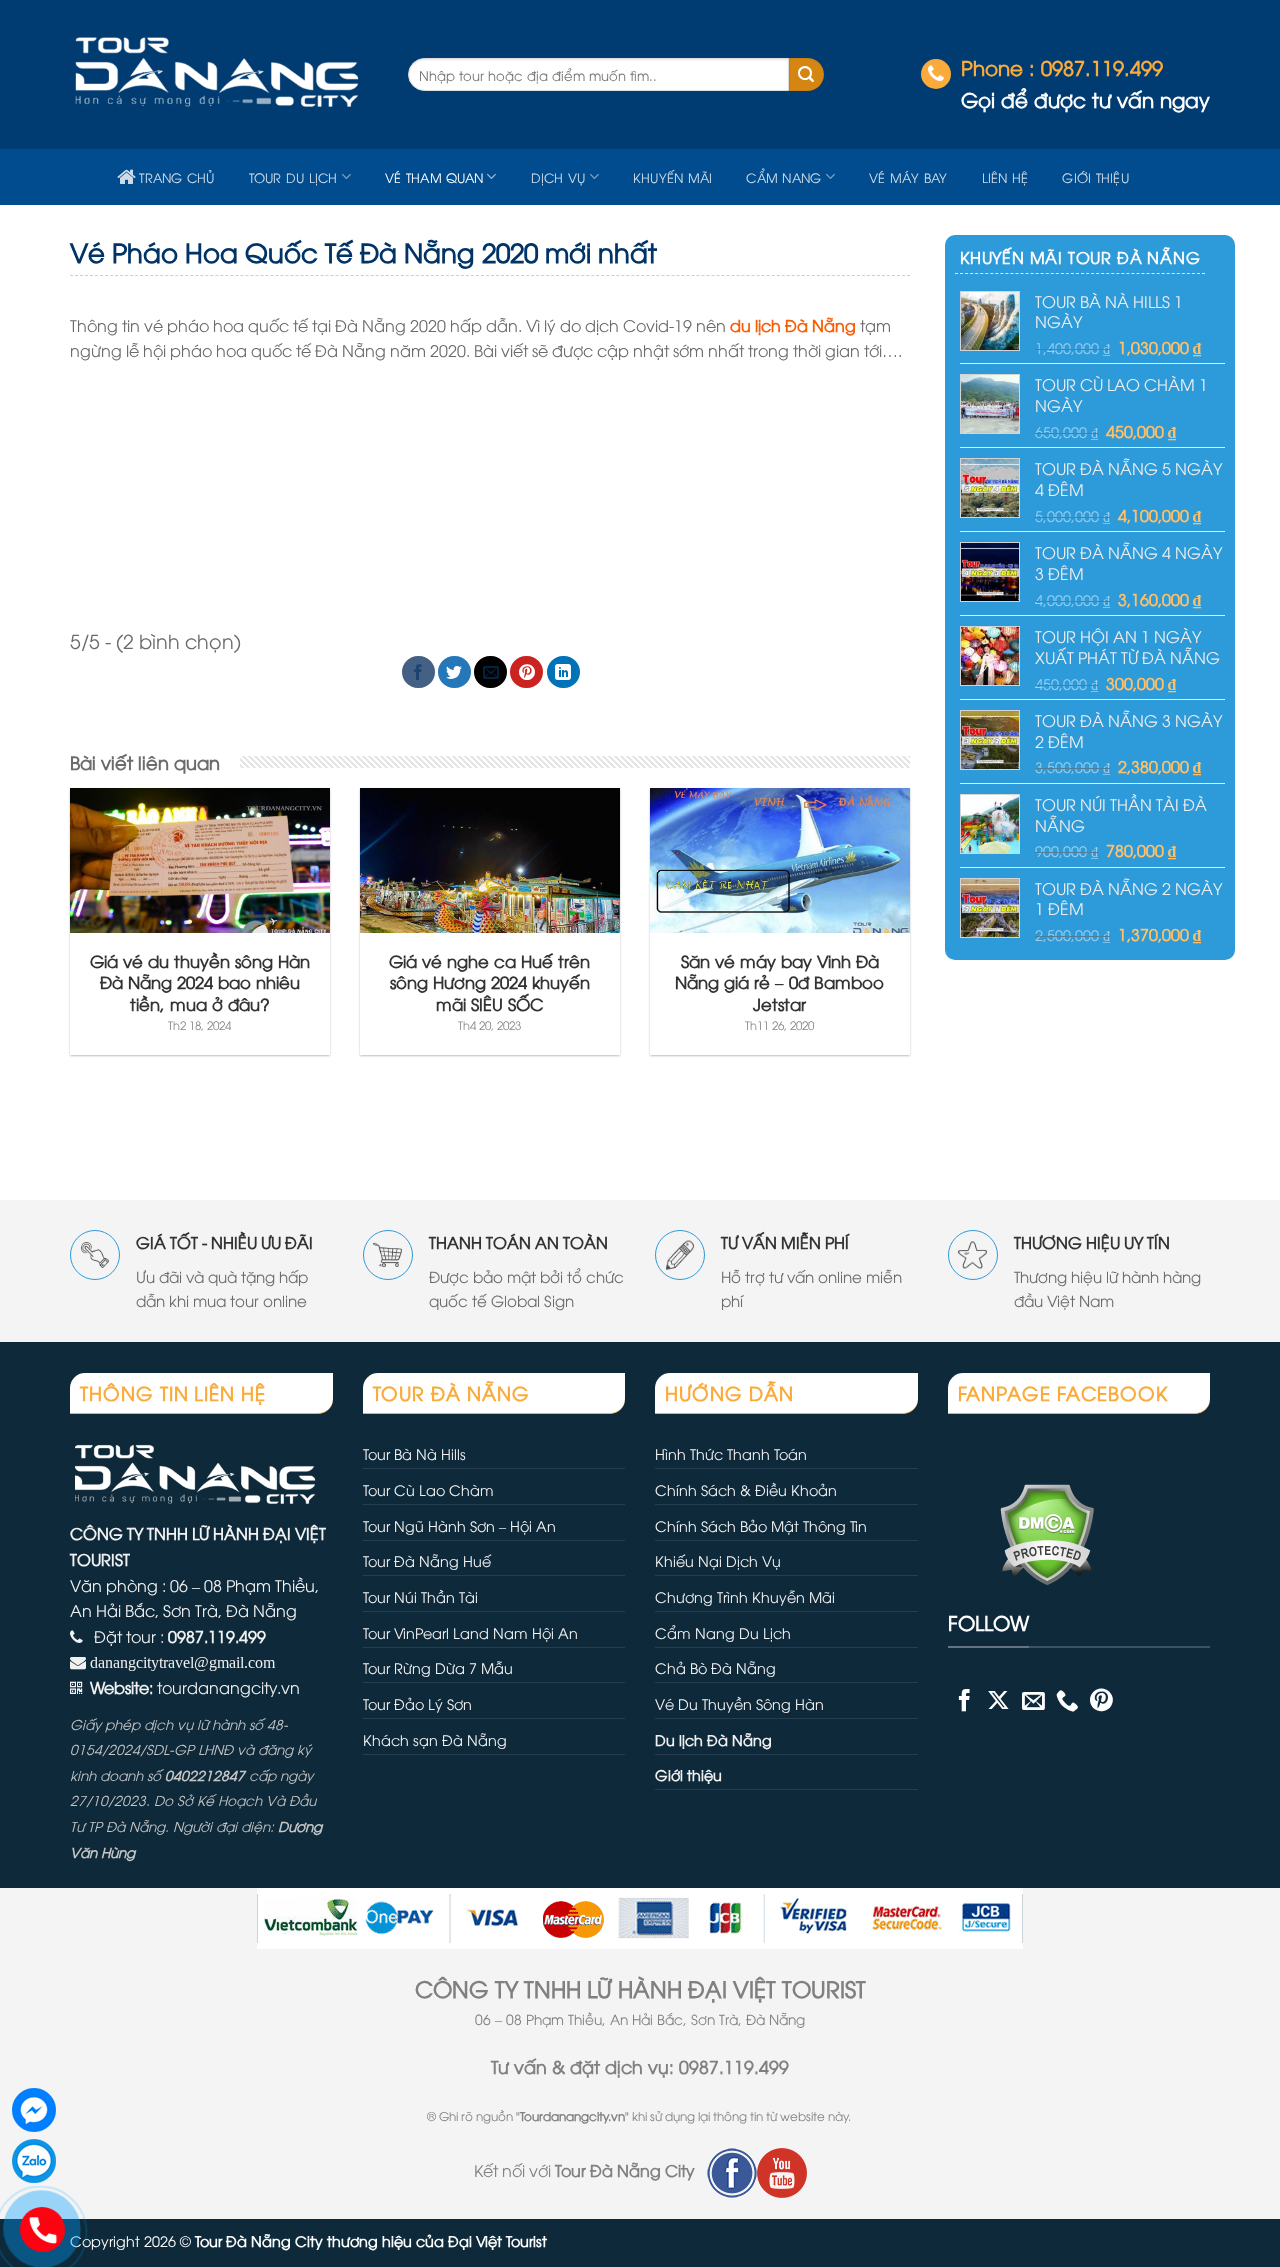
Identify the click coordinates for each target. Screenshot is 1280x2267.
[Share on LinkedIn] (563, 672)
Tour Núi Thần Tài (420, 1596)
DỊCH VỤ (558, 177)
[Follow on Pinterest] (1101, 1699)
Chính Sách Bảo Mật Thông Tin (761, 1525)
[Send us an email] (1033, 1699)
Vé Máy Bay (908, 177)
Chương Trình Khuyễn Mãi (745, 1596)
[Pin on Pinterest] (526, 672)
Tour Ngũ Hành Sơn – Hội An (459, 1525)
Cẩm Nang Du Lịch (723, 1632)
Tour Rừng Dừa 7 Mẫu (438, 1667)
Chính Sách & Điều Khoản (746, 1489)
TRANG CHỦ (176, 177)
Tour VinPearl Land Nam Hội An (470, 1632)
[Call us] (1067, 1699)
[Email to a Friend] (490, 672)
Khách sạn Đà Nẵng (435, 1739)
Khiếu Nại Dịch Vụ (718, 1560)
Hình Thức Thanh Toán (731, 1453)
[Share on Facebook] (418, 672)
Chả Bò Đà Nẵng (715, 1667)
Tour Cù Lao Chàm (428, 1489)
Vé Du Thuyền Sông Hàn (739, 1703)
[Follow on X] (998, 1699)
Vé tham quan (434, 177)
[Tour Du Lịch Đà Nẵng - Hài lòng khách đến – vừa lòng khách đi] (224, 74)
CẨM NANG (783, 177)
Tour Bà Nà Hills (414, 1453)
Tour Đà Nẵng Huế (427, 1560)
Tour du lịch (293, 177)
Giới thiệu (1095, 177)
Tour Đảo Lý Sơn (417, 1703)
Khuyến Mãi (673, 177)
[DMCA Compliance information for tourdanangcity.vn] (1021, 1532)
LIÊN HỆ (1005, 177)
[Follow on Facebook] (964, 1699)
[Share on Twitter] (454, 672)
